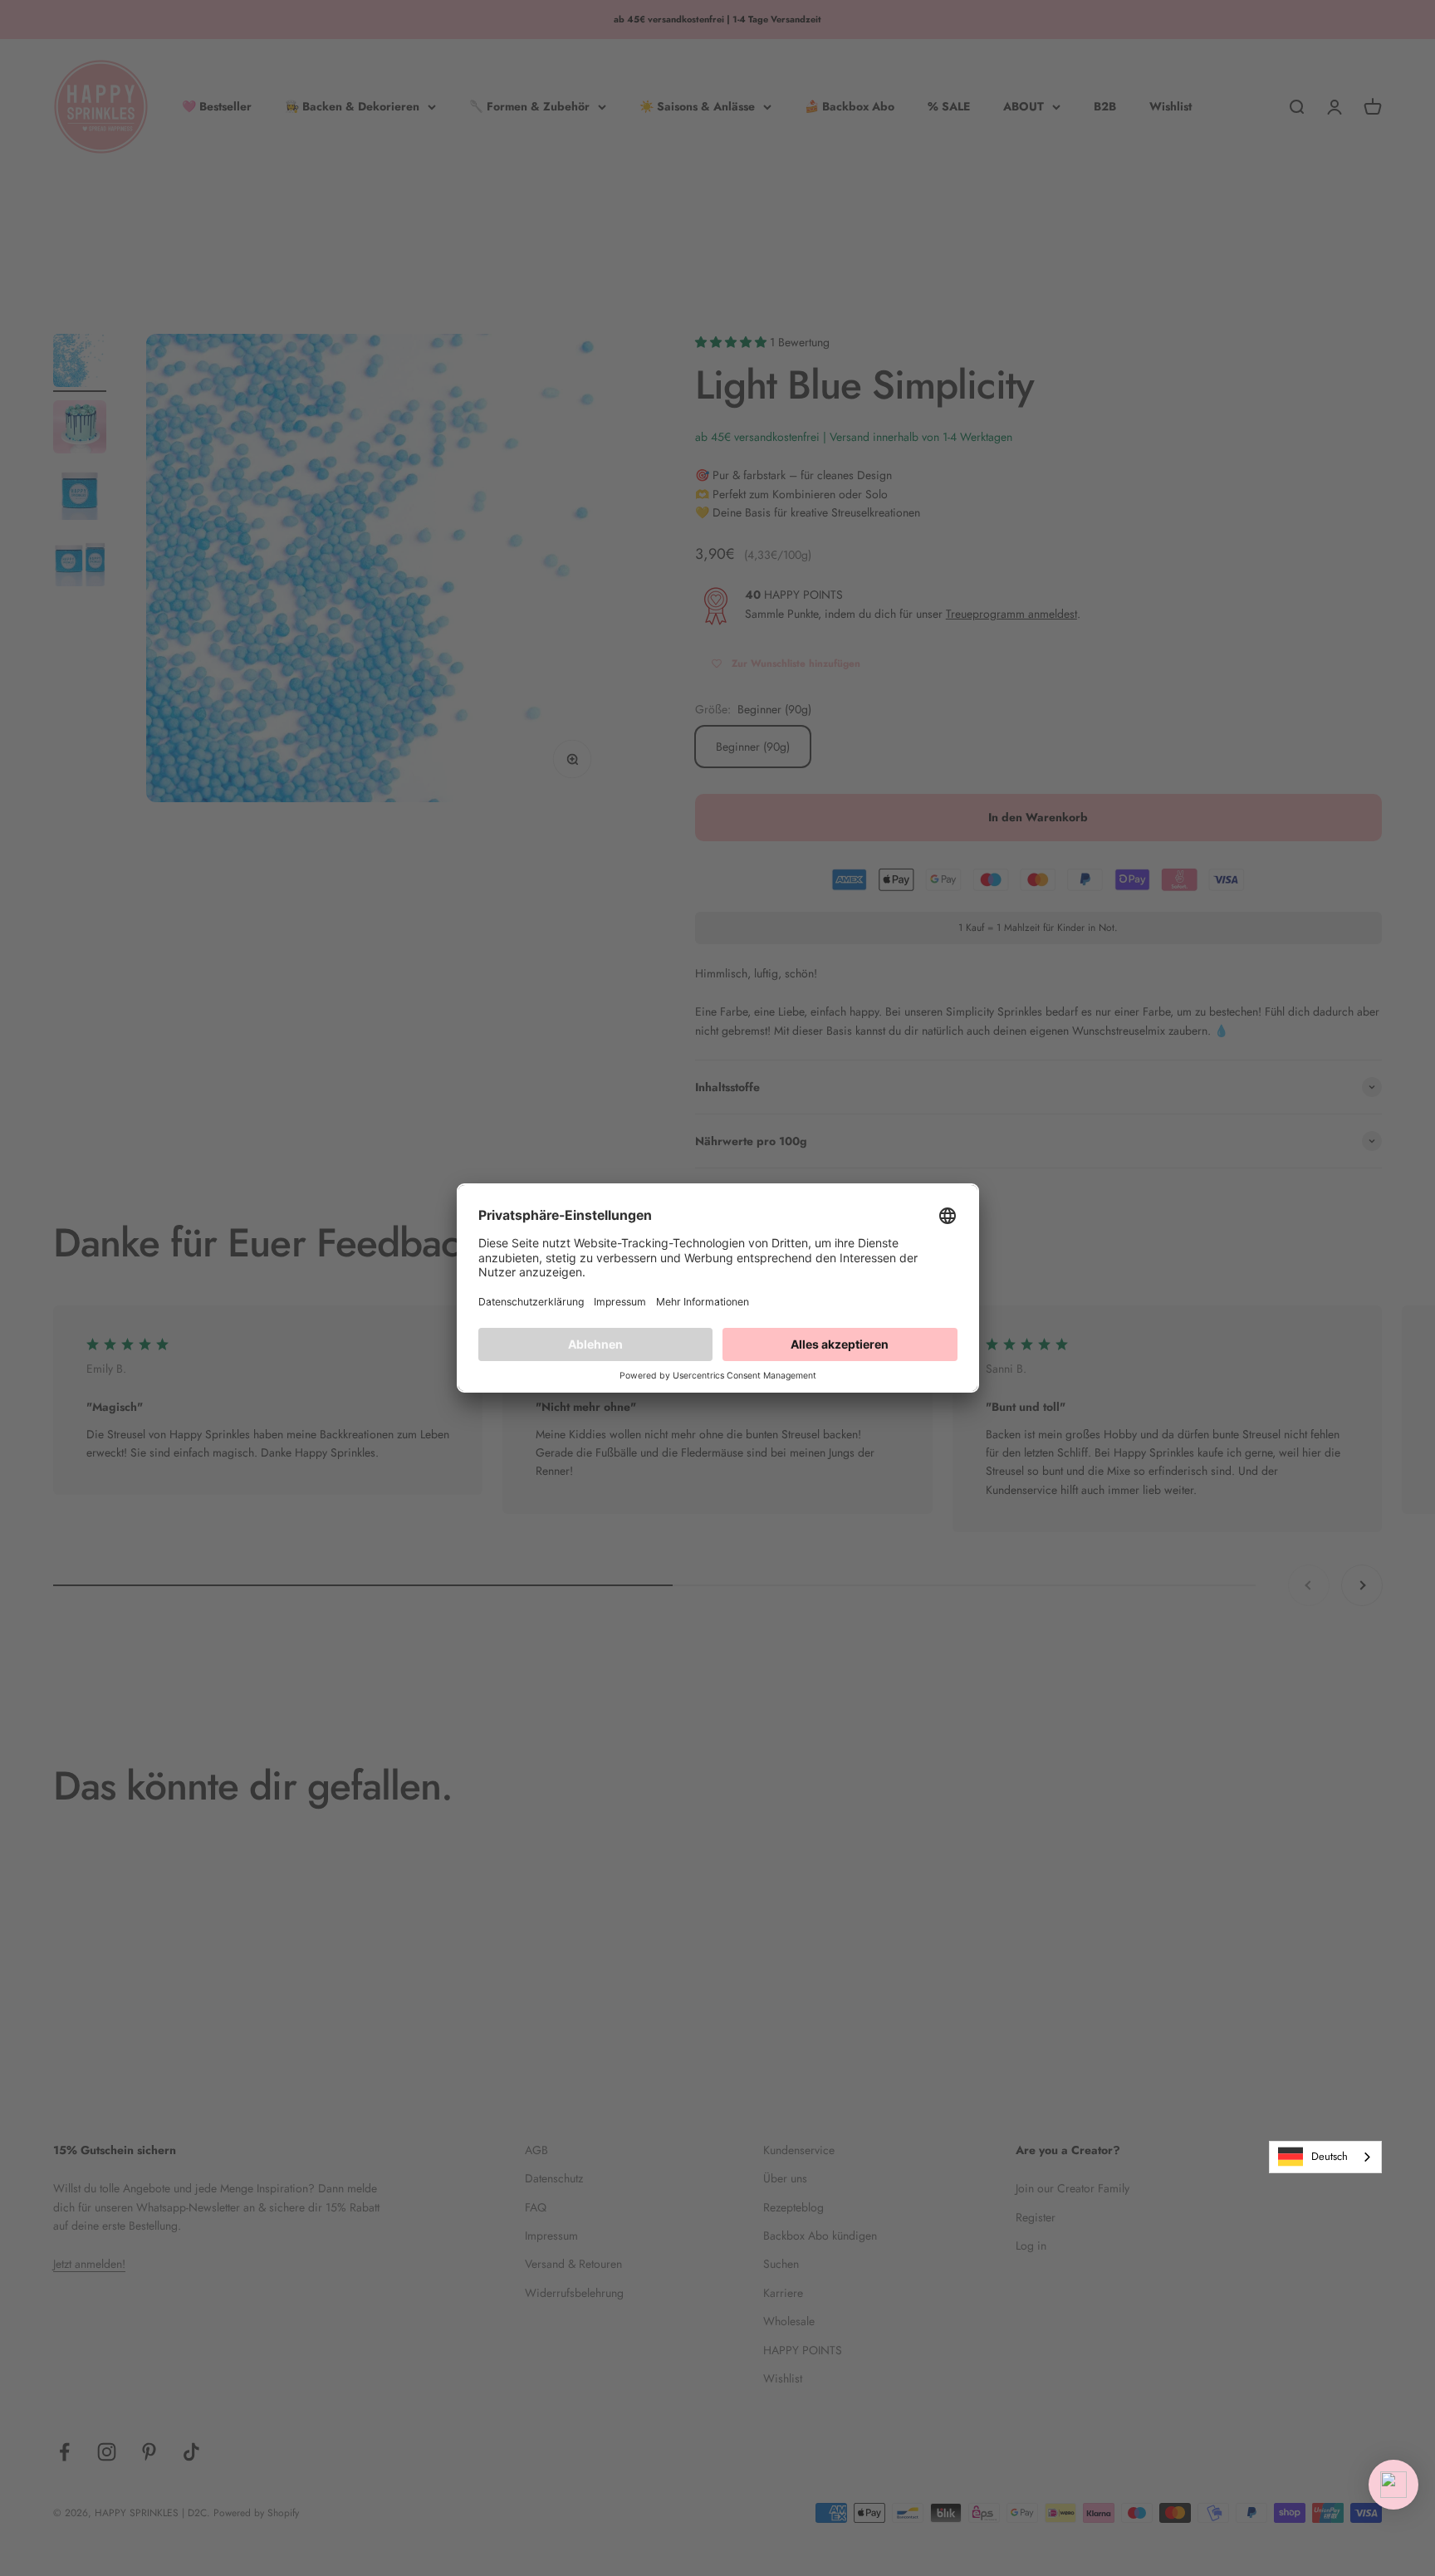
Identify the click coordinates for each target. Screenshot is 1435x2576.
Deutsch (1330, 2156)
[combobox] (1325, 2157)
